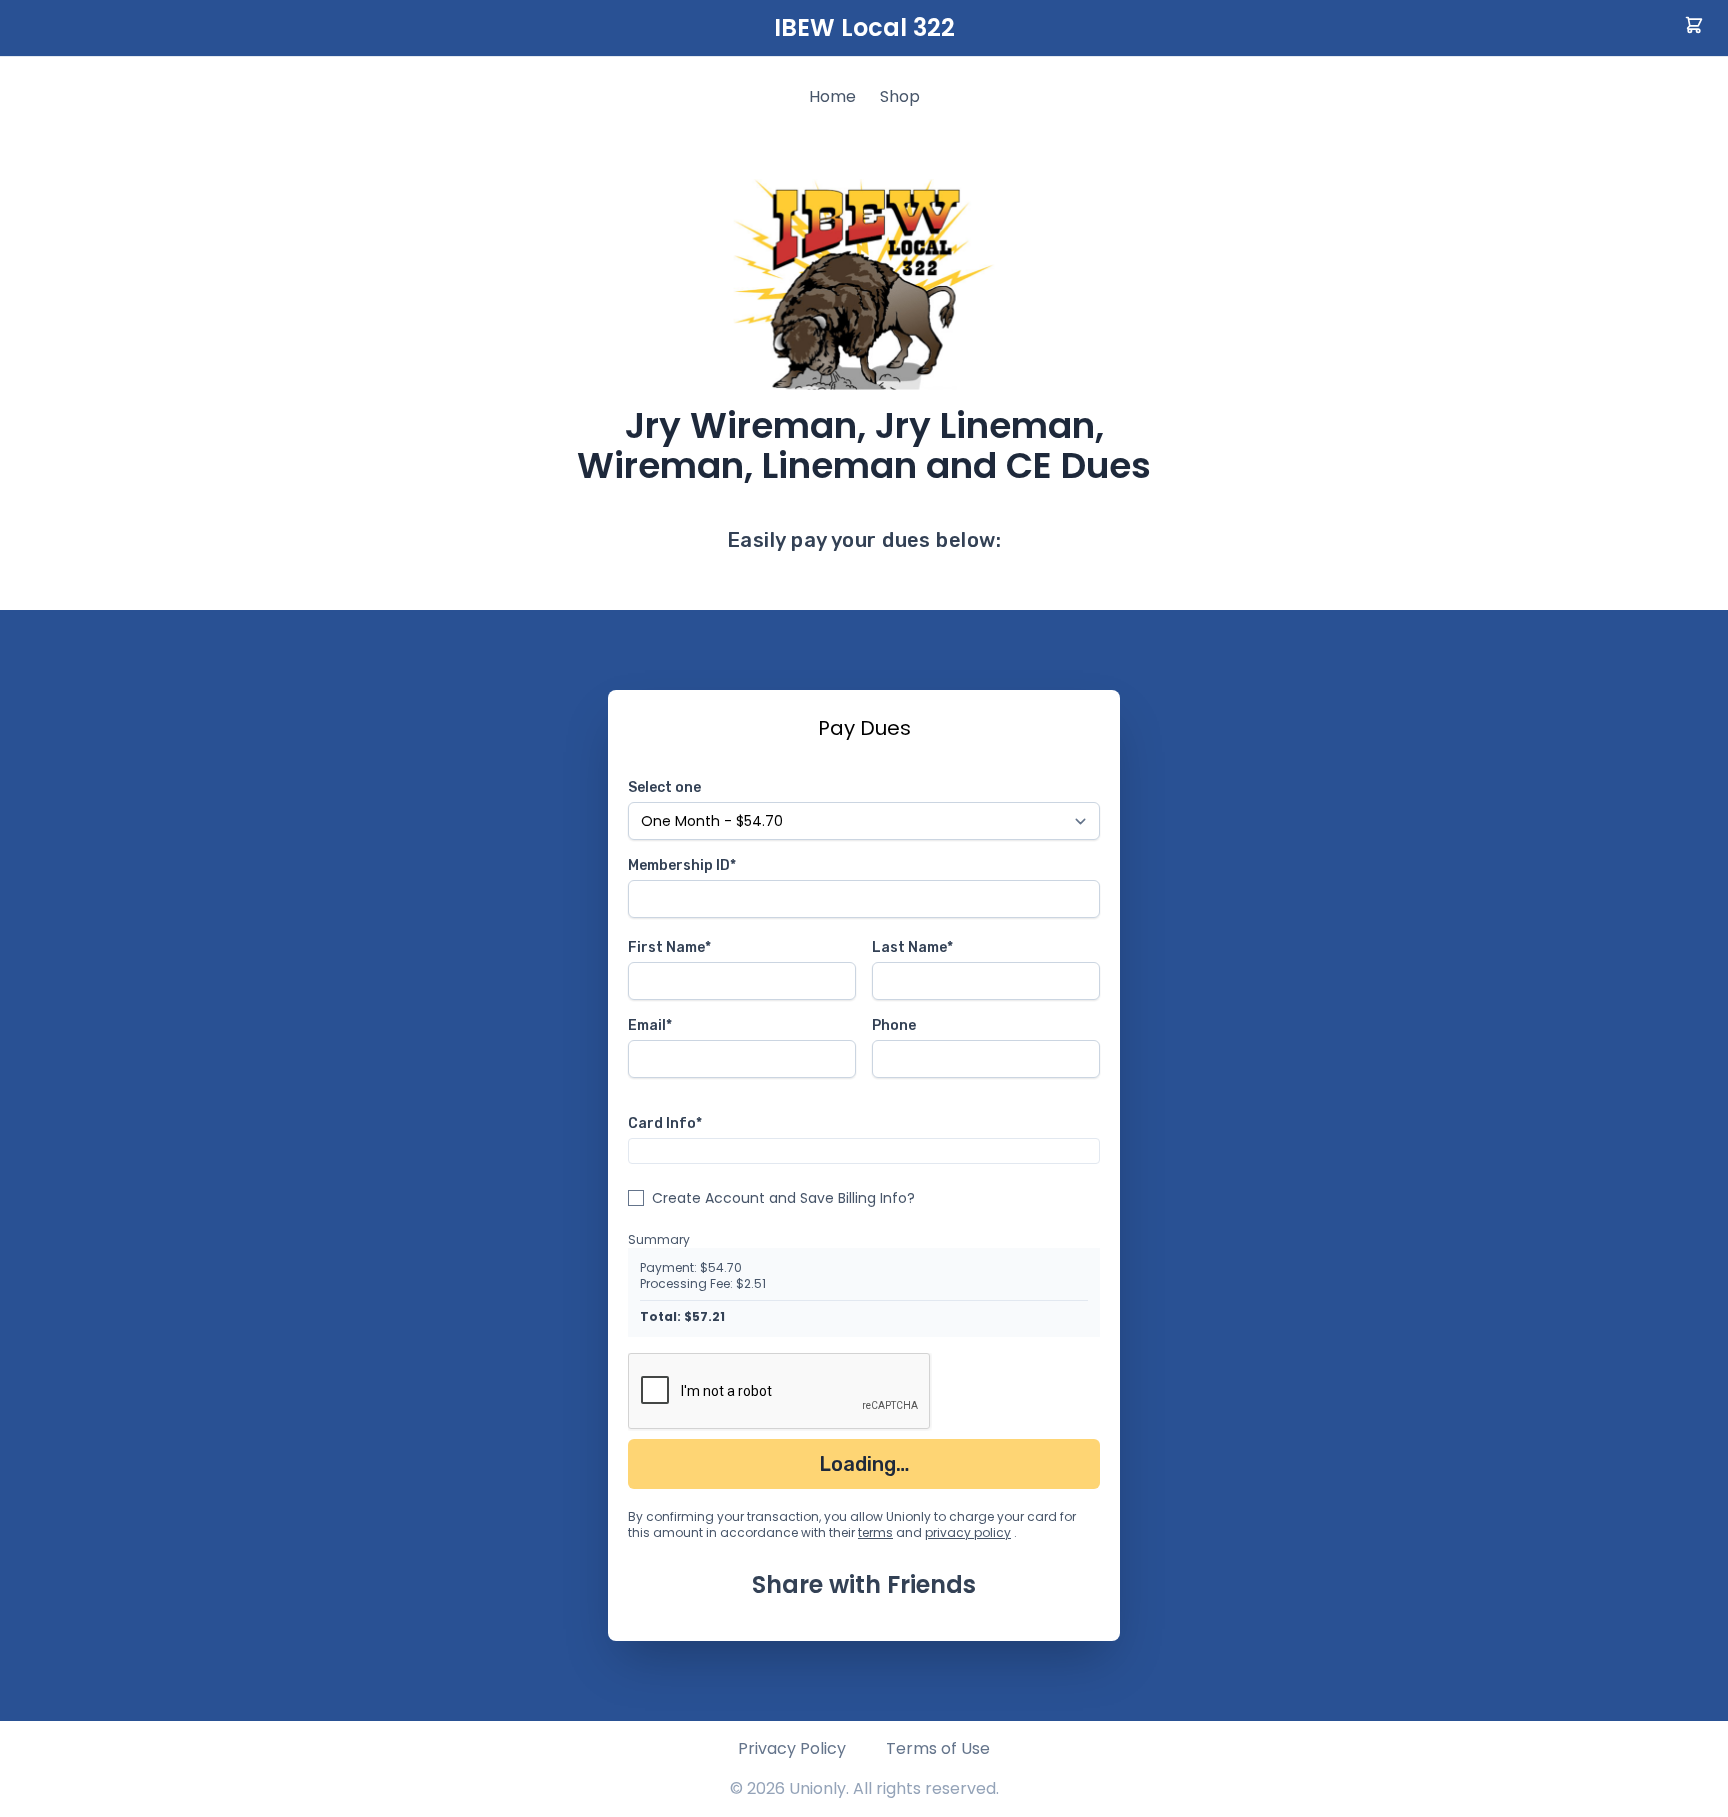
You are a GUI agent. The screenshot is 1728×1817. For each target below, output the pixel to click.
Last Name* (912, 947)
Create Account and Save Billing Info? (783, 1198)
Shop (900, 96)
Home (832, 96)
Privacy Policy (792, 1748)
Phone (894, 1025)
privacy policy (968, 1532)
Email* (650, 1025)
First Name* (669, 947)
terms (875, 1532)
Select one (664, 787)
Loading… (864, 1464)
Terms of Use (938, 1748)
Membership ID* (682, 865)
